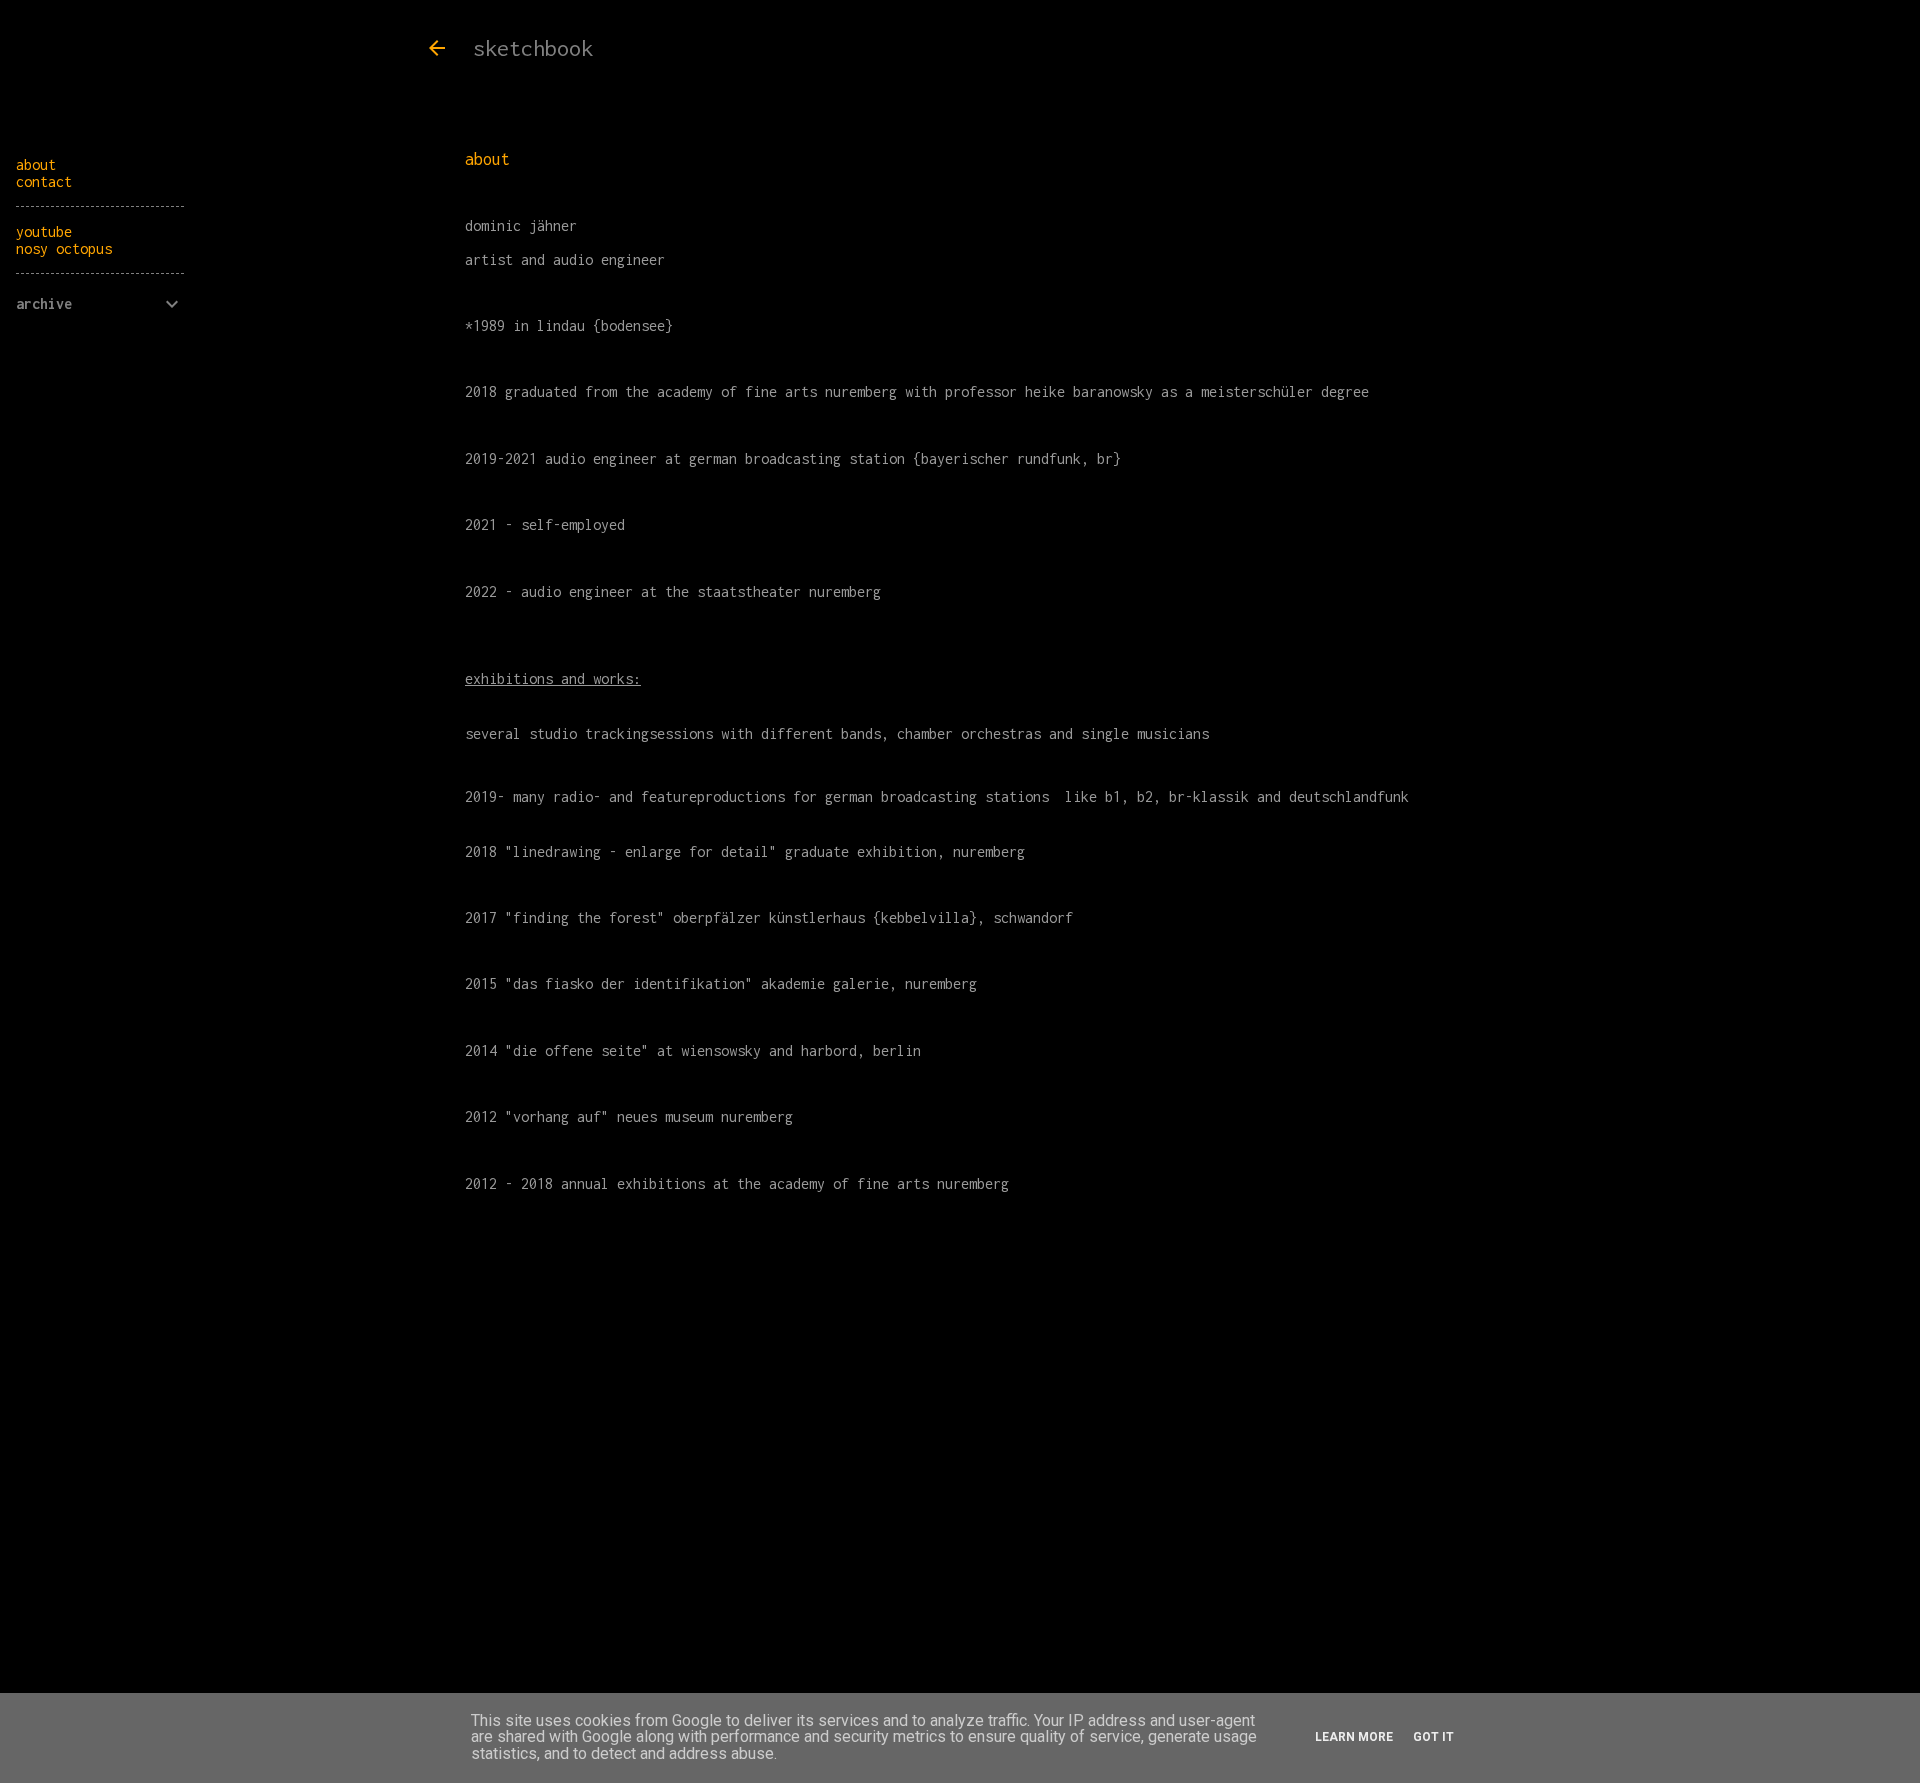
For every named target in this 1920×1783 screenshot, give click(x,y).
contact (44, 181)
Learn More (1354, 1737)
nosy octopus (64, 248)
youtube (44, 231)
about (36, 164)
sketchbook (533, 48)
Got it (1433, 1737)
